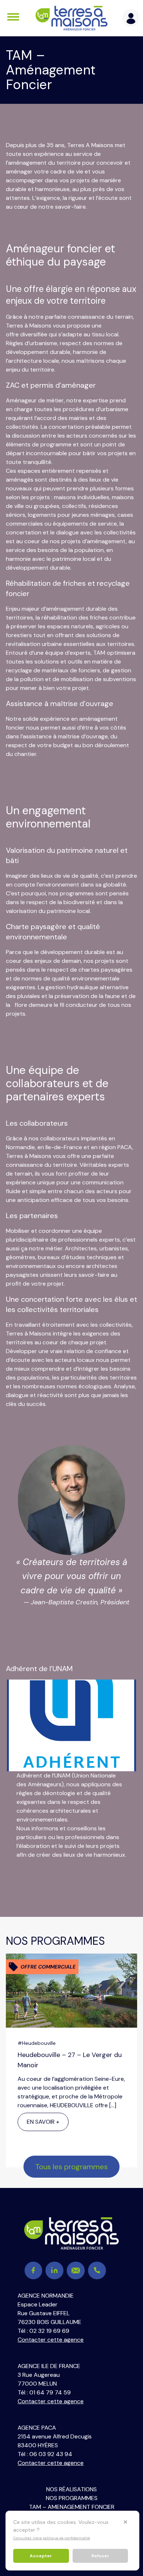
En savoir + (43, 2122)
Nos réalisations (71, 2489)
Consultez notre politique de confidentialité (52, 2538)
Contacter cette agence (51, 2340)
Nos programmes (72, 2498)
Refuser (100, 2556)
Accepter (41, 2556)
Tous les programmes (71, 2167)
